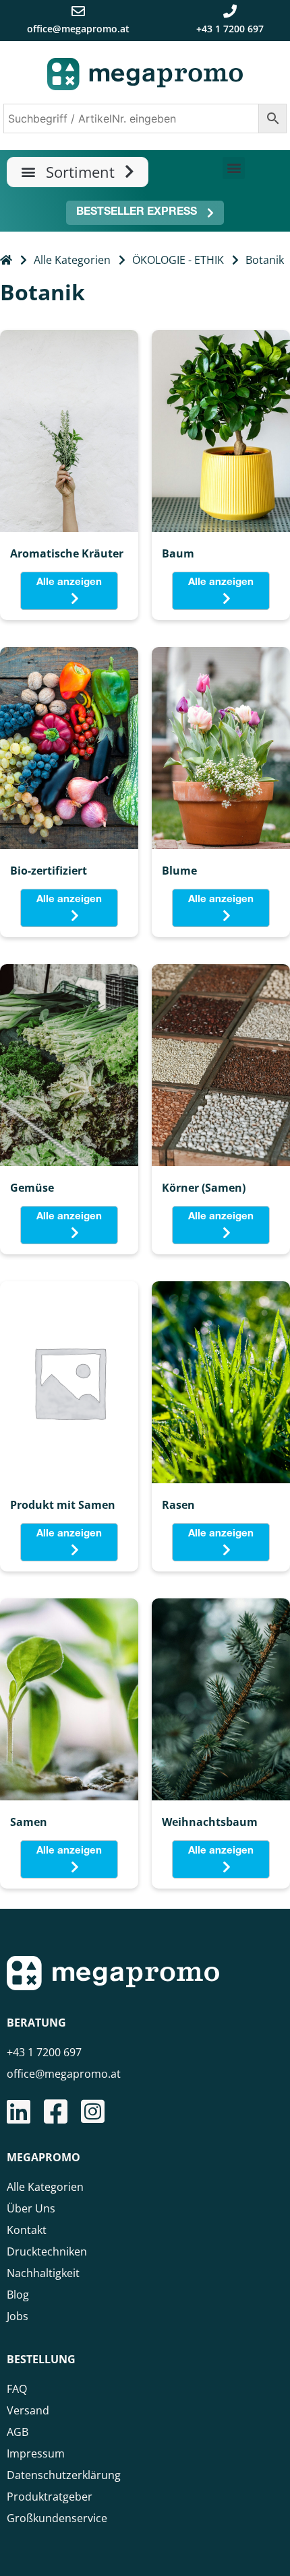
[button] (78, 172)
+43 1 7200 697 (230, 29)
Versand (28, 2410)
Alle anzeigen (69, 583)
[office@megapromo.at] (78, 11)
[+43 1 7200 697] (230, 11)
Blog (18, 2295)
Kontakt (27, 2230)
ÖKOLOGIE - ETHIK (178, 260)
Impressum (36, 2453)
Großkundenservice (57, 2518)
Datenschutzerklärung (64, 2475)
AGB (18, 2432)
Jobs (18, 2316)
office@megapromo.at (78, 29)
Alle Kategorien (72, 260)
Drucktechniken (47, 2251)
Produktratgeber (50, 2497)
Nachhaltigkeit (43, 2273)
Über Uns (31, 2208)
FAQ (17, 2389)
